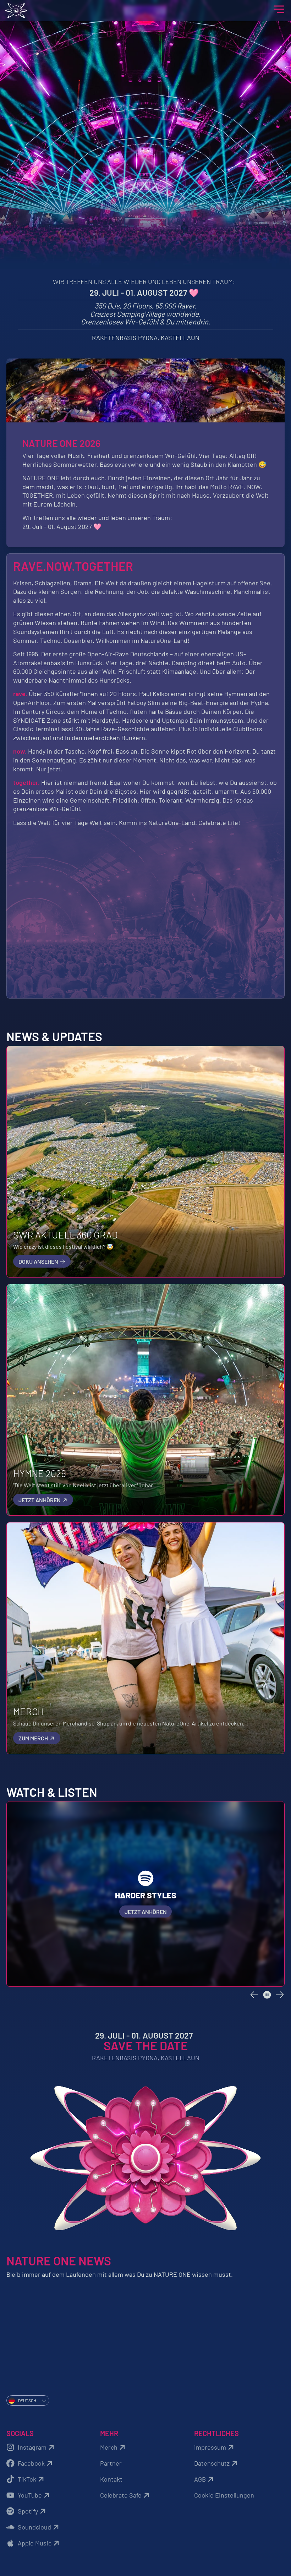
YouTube (30, 2495)
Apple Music (35, 2543)
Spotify (28, 2511)
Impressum (210, 2447)
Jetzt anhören (40, 1500)
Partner (111, 2463)
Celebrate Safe (121, 2495)
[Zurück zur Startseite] (146, 10)
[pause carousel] (267, 1995)
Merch (109, 2447)
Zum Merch (34, 1738)
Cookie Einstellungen (224, 2495)
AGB (200, 2479)
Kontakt (111, 2479)
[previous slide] (254, 1995)
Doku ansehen (39, 1261)
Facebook (31, 2463)
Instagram (32, 2447)
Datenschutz (212, 2463)
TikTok (27, 2479)
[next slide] (280, 1995)
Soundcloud (34, 2527)
